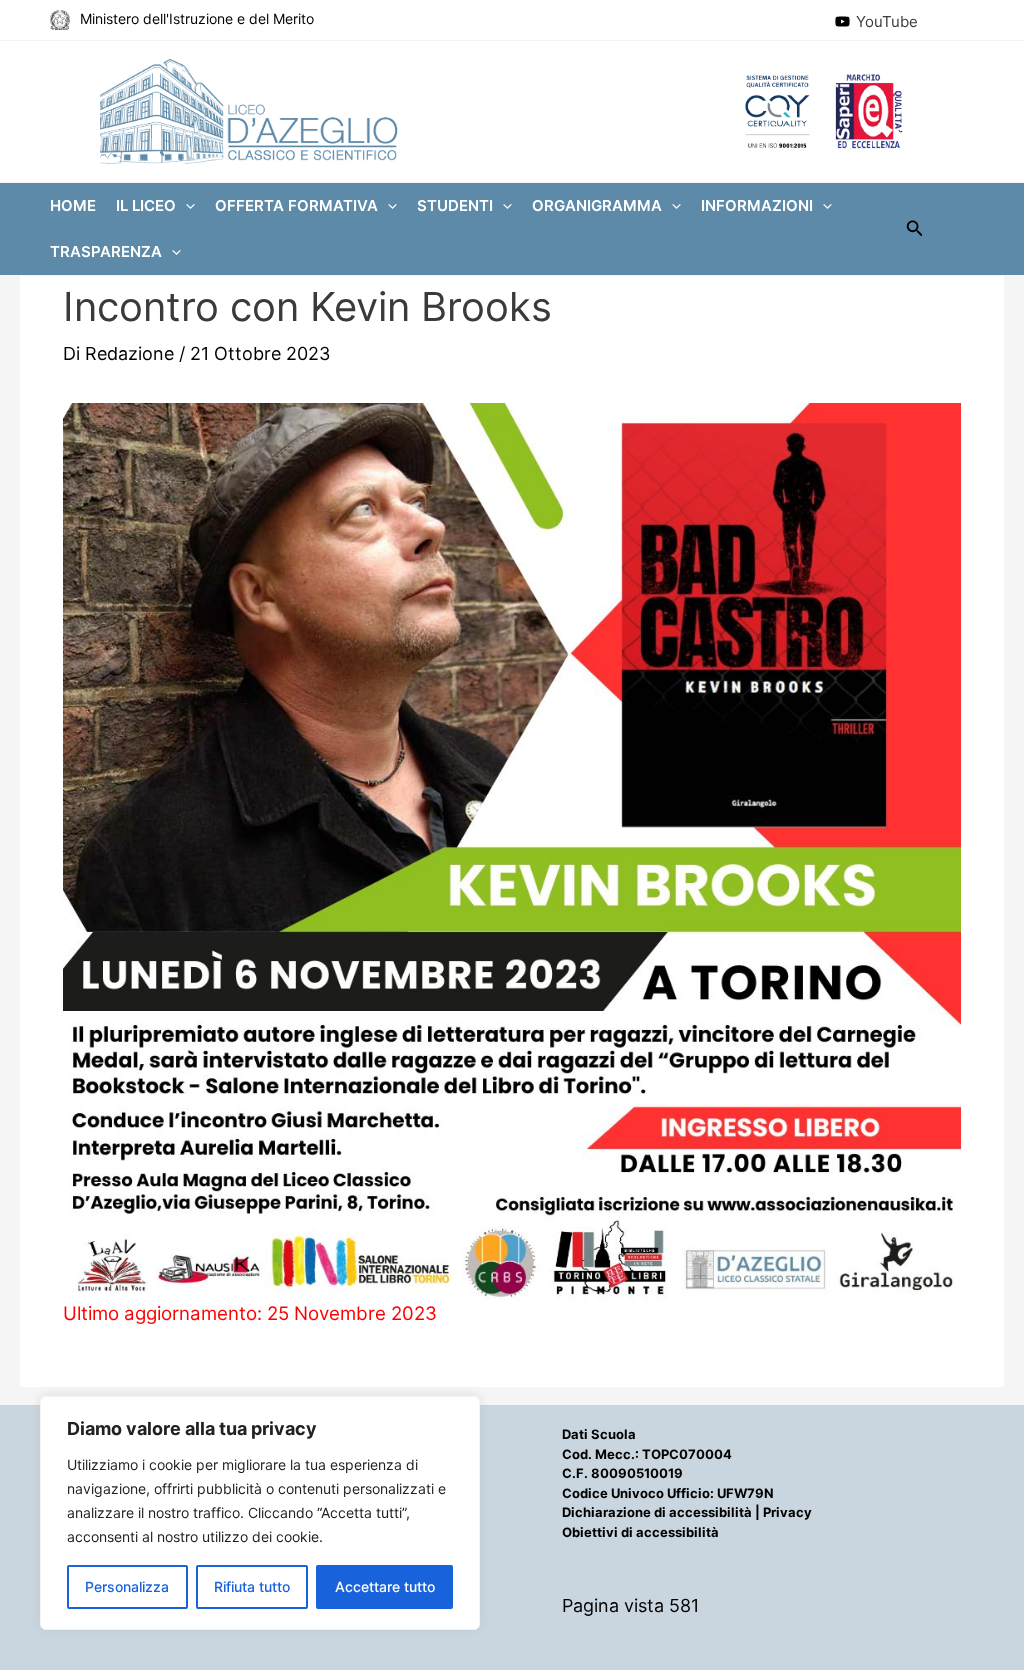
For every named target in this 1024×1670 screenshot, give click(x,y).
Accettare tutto (385, 1586)
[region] (260, 1513)
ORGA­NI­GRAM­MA (597, 205)
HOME (73, 205)
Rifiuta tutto (252, 1586)
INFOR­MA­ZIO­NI (757, 205)
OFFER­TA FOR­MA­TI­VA (296, 205)
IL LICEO (146, 205)
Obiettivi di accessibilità (640, 1532)
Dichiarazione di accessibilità (657, 1512)
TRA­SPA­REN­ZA (106, 251)
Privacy (787, 1512)
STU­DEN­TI (455, 205)
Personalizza (127, 1586)
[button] (185, 206)
